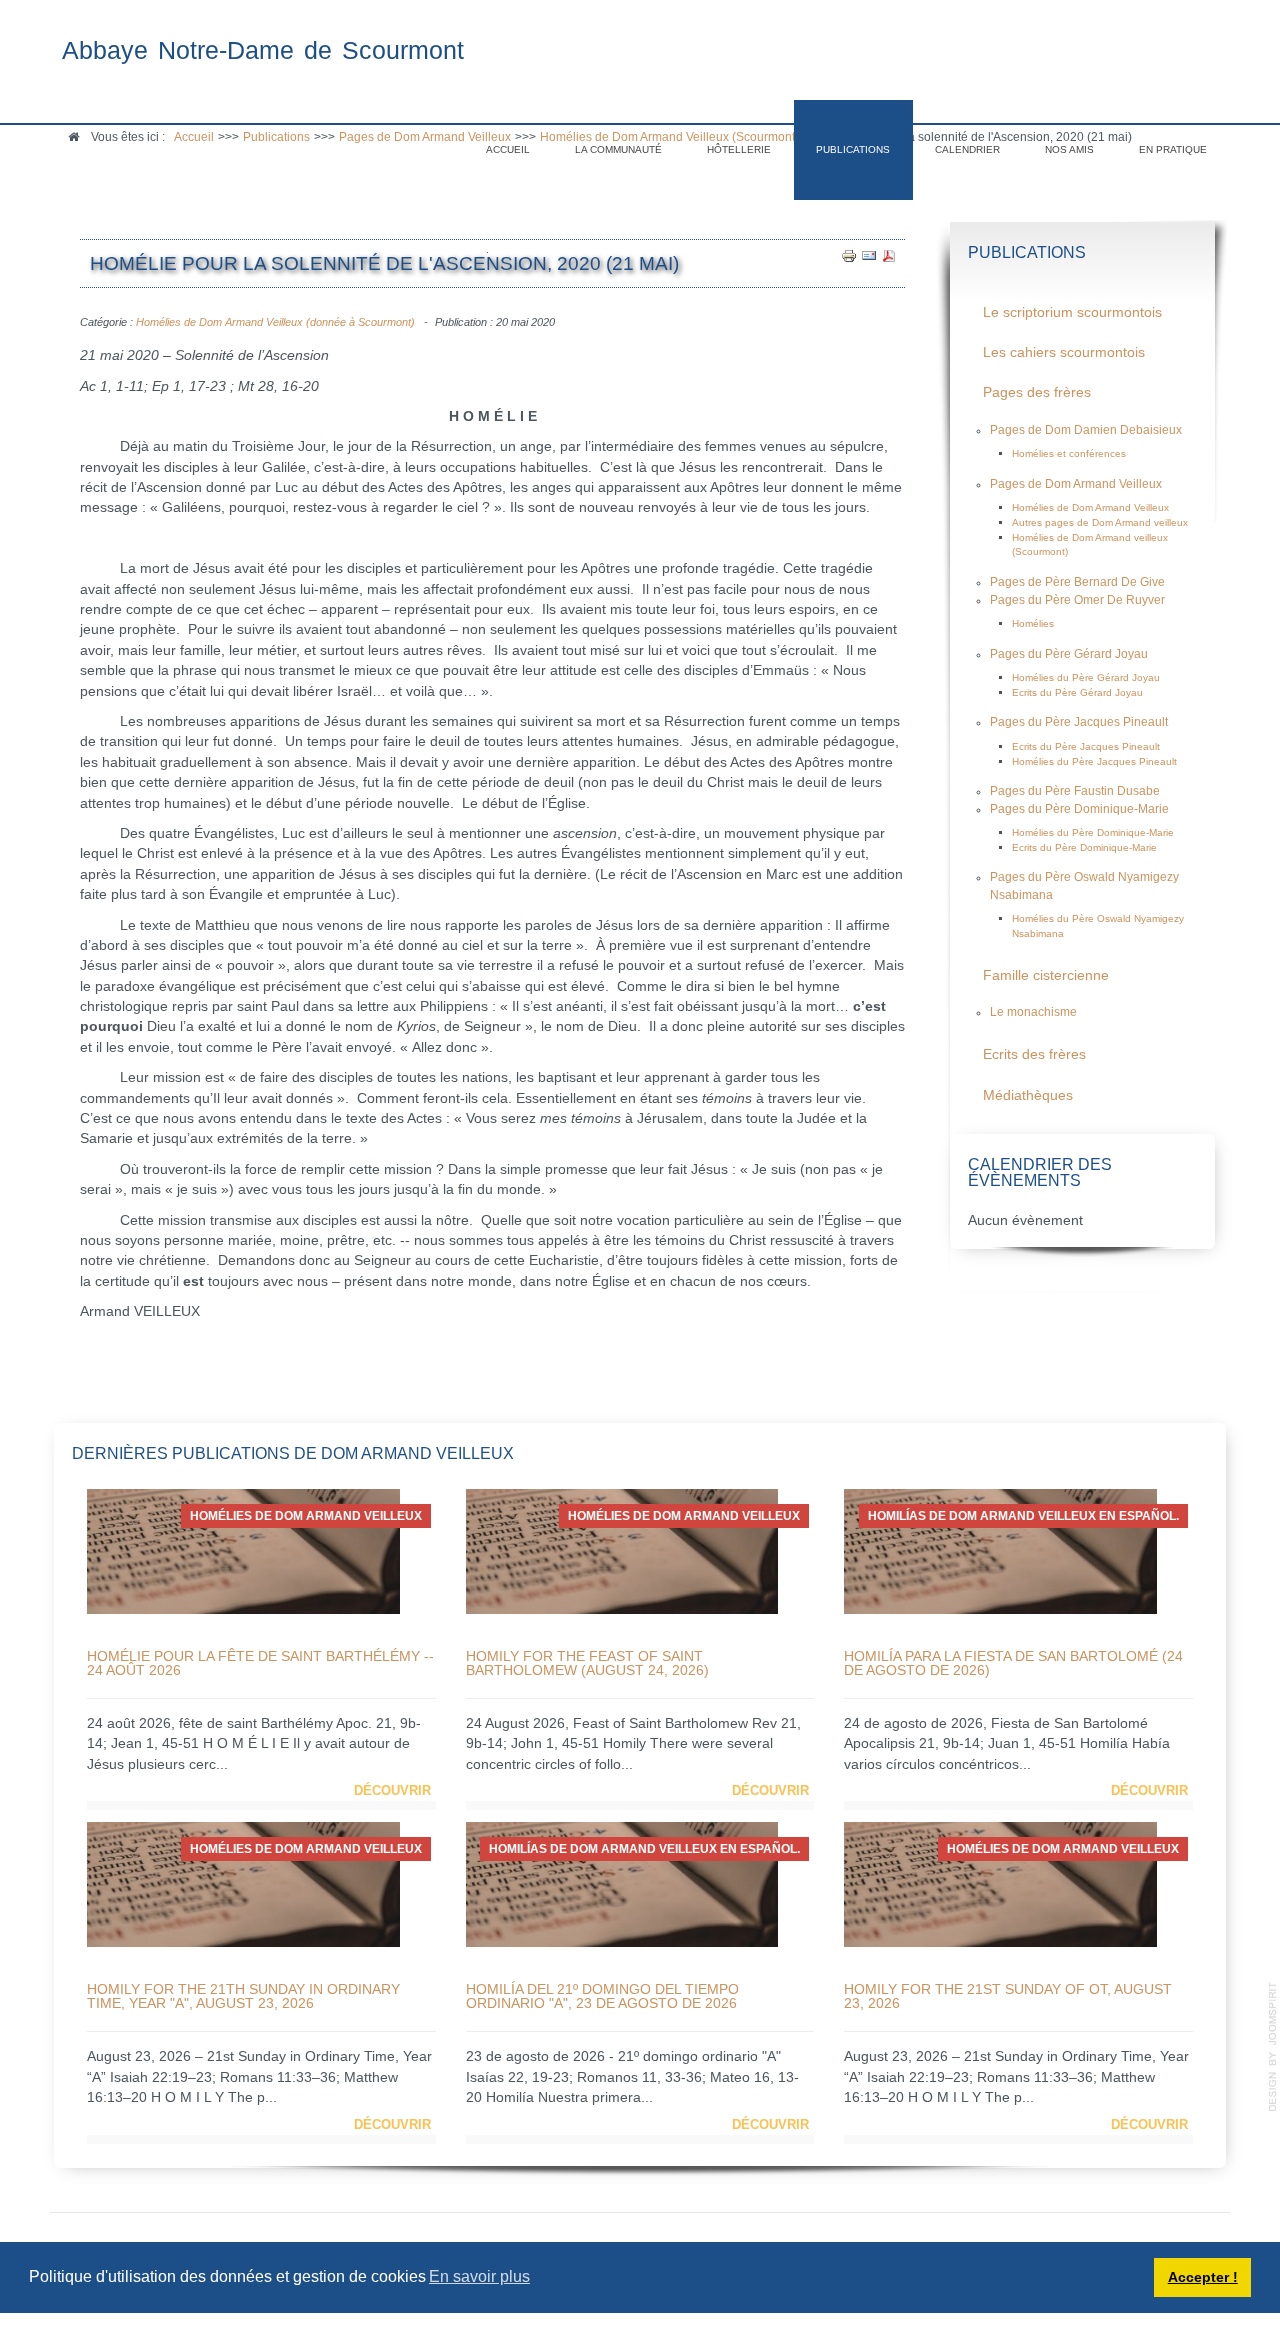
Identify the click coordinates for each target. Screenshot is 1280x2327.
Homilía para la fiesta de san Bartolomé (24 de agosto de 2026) (1013, 1663)
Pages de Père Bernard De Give (1077, 582)
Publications (853, 149)
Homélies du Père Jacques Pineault (1094, 761)
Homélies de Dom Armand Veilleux (1090, 507)
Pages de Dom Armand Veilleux (1076, 484)
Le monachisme (1033, 1012)
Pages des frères (1037, 392)
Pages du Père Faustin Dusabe (1075, 791)
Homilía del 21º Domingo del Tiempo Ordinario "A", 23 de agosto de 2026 (602, 1996)
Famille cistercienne (1046, 975)
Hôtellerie (739, 149)
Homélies (1033, 623)
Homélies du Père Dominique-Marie (1093, 832)
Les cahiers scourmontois (1064, 352)
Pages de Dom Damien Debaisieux (1086, 430)
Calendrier (967, 149)
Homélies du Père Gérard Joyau (1086, 677)
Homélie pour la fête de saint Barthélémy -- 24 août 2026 (260, 1663)
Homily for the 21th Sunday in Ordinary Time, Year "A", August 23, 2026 (243, 1996)
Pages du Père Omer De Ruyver (1077, 600)
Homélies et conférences (1069, 453)
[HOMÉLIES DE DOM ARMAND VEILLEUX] (243, 1550)
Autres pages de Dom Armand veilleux (1100, 522)
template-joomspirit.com (1273, 2047)
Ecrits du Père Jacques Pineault (1086, 746)
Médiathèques (1028, 1095)
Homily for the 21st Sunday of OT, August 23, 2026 (1008, 1996)
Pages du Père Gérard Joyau (1069, 654)
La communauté (618, 149)
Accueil (508, 149)
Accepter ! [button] (1203, 2277)
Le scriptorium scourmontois (1072, 312)
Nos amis (1069, 149)
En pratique (1173, 149)
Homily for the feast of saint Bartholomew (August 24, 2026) (587, 1663)
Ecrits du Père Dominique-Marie (1084, 847)
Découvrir (392, 1790)
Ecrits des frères (1034, 1054)
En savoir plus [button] (479, 2276)
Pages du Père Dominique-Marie (1079, 809)
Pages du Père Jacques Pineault (1079, 722)
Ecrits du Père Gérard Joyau (1077, 692)
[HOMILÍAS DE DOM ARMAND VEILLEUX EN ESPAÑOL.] (1000, 1550)
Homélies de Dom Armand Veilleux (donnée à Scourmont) (275, 322)
